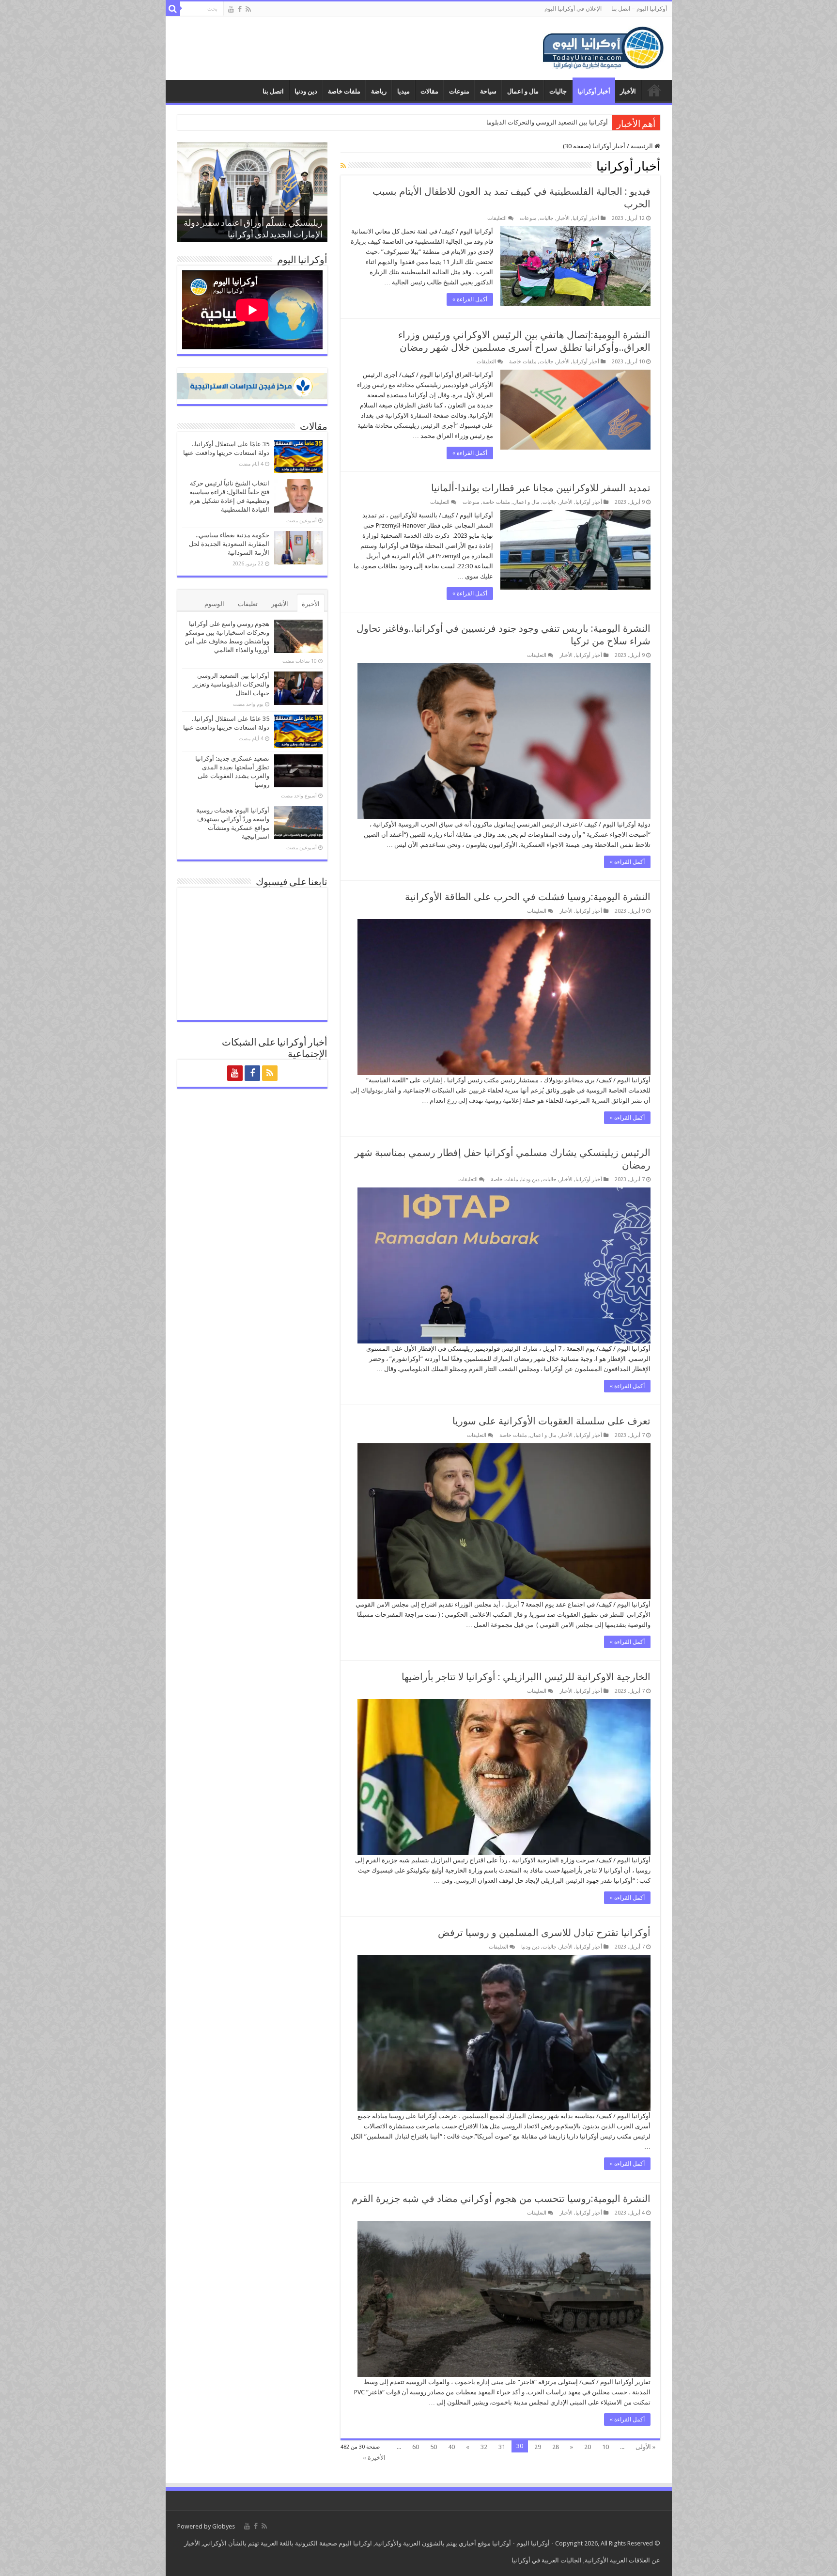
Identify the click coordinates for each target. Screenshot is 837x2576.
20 (588, 2447)
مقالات (429, 91)
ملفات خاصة (344, 91)
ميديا (403, 91)
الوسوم (214, 604)
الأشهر (280, 604)
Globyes (224, 2526)
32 (484, 2447)
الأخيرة (311, 604)
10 (605, 2447)
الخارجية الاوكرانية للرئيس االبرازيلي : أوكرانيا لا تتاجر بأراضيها (526, 1677)
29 (538, 2447)
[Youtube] (231, 9)
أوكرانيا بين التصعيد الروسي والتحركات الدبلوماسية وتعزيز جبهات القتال (231, 684)
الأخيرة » (374, 2458)
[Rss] (248, 9)
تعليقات (248, 604)
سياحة (488, 91)
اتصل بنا (273, 91)
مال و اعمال (523, 91)
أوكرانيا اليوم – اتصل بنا (639, 9)
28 (556, 2447)
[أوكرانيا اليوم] (603, 47)
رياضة (379, 91)
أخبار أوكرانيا (594, 91)
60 (416, 2447)
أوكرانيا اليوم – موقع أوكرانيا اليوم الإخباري (654, 90)
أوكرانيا (502, 2543)
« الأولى (645, 2447)
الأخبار (628, 91)
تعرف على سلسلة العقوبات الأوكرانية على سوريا (551, 1421)
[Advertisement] (349, 48)
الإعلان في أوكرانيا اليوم (573, 9)
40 (451, 2447)
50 (434, 2447)
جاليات (558, 91)
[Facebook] (240, 9)
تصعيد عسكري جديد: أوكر (574, 122)
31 (502, 2447)
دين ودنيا (306, 91)
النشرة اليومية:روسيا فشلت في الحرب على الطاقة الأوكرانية (528, 897)
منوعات (459, 91)
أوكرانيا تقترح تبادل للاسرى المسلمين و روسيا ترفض (544, 1933)
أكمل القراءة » (470, 299)
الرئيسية (643, 146)
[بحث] (173, 9)
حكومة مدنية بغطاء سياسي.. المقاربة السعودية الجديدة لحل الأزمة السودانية (229, 544)
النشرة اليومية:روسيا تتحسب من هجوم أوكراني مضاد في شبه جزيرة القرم (501, 2199)
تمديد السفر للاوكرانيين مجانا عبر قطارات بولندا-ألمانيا (541, 488)
